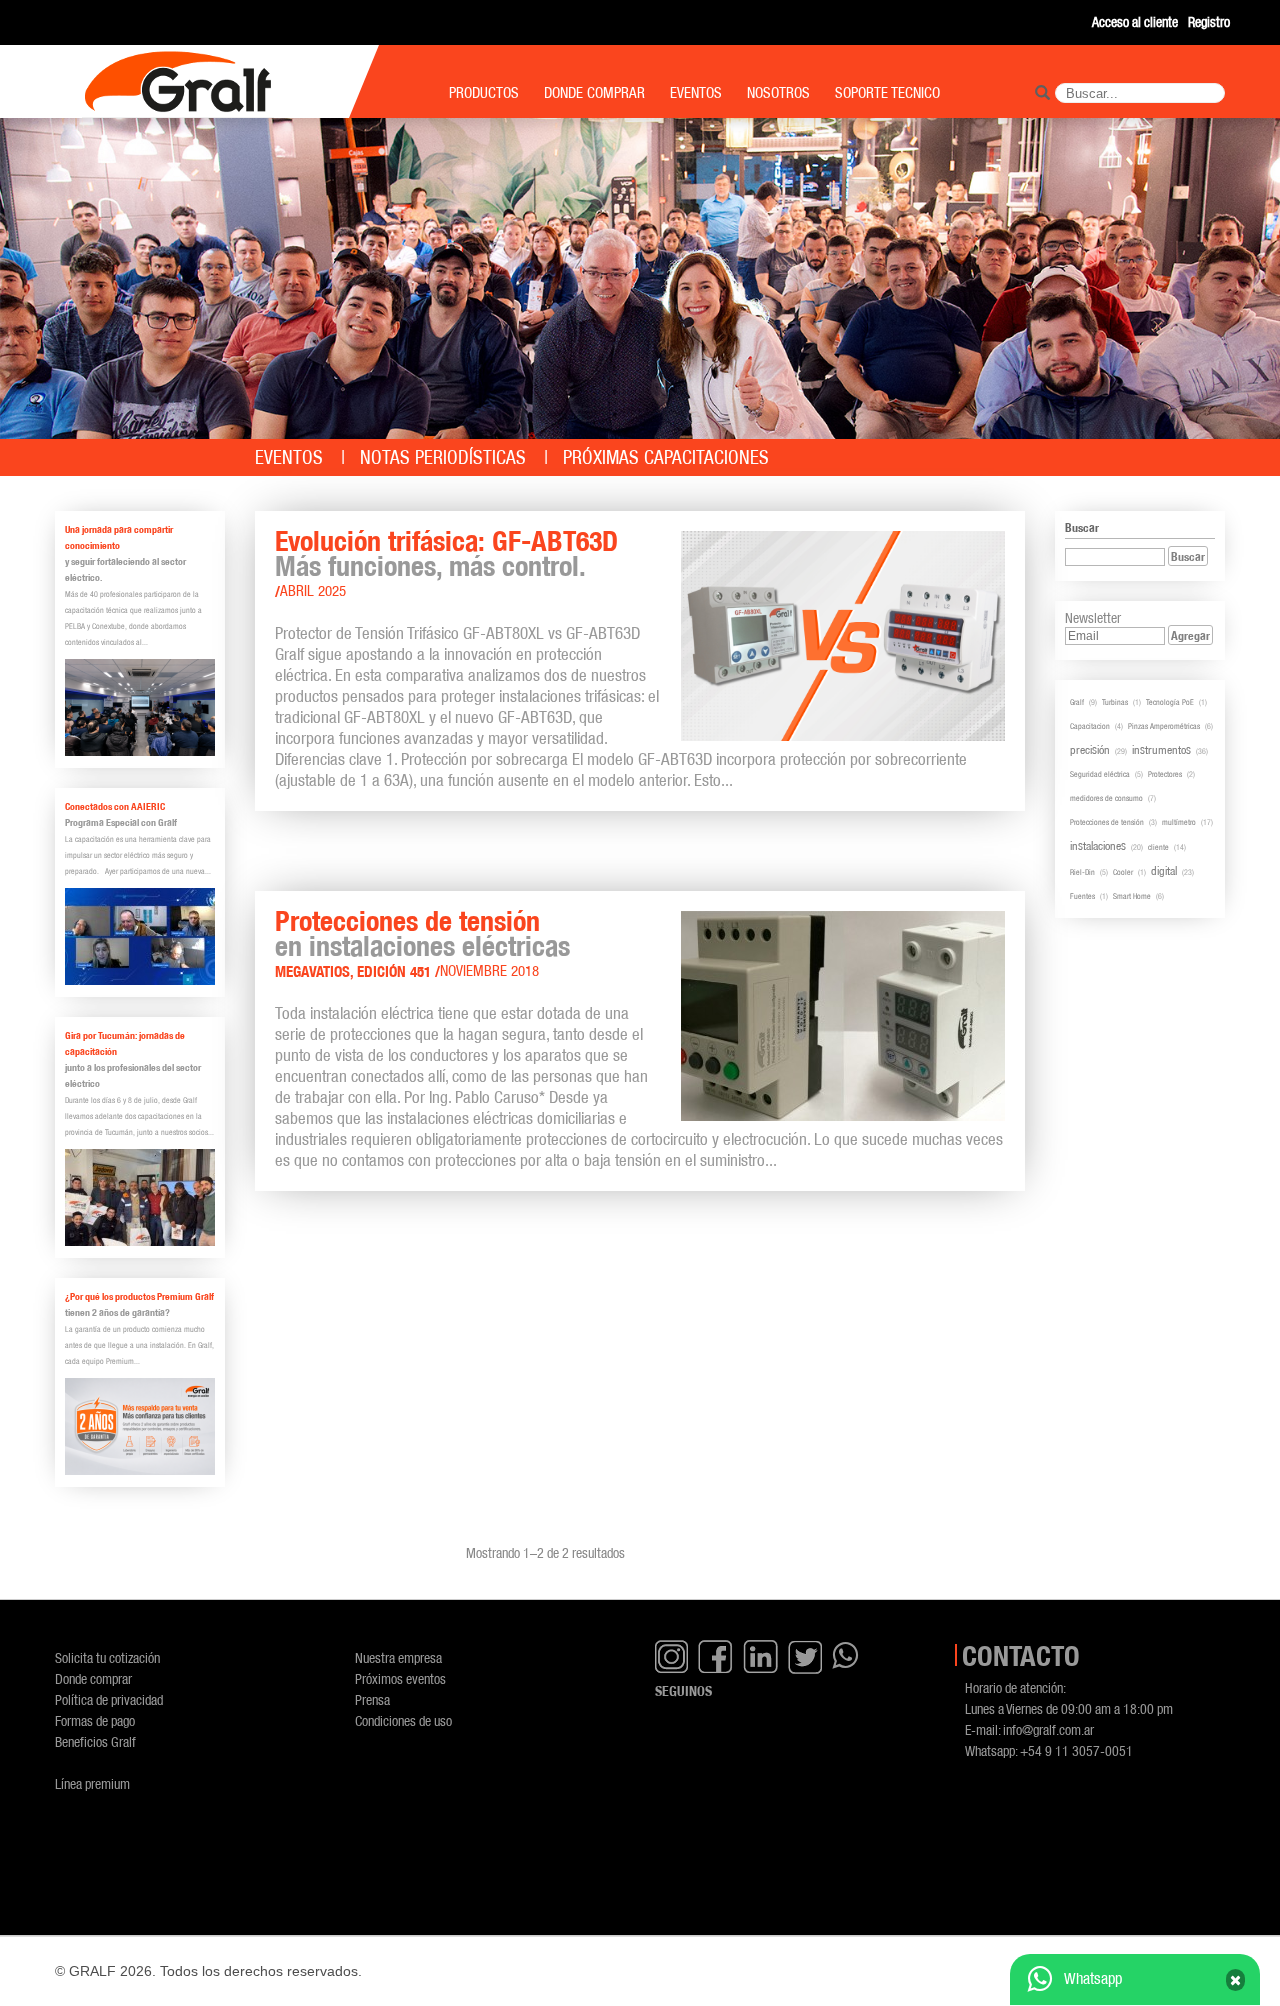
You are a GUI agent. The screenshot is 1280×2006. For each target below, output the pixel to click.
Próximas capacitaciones (666, 457)
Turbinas (1115, 702)
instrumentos (1161, 749)
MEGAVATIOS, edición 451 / (357, 971)
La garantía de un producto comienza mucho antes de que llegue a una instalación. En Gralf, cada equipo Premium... (139, 1345)
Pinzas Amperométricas (1164, 726)
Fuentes (1082, 896)
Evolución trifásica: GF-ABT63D (446, 541)
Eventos (289, 457)
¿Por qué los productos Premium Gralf (139, 1296)
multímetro (1179, 822)
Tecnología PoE (1170, 702)
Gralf (1077, 702)
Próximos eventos (400, 1678)
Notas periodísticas (443, 457)
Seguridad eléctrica (1100, 774)
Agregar (1190, 635)
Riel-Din (1082, 872)
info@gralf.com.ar (1048, 1729)
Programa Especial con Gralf (121, 822)
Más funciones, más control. (430, 566)
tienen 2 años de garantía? (117, 1312)
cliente (1158, 847)
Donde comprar (93, 1678)
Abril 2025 (313, 591)
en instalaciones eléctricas (422, 946)
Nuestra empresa (398, 1657)
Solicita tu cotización (107, 1657)
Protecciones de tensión (407, 921)
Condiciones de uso (403, 1720)
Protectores (1165, 774)
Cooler (1123, 872)
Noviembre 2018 (489, 971)
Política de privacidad (109, 1699)
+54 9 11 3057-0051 (1076, 1750)
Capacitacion (1090, 726)
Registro (1209, 21)
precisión (1090, 749)
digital (1164, 870)
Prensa (372, 1699)
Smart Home (1132, 896)
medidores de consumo (1106, 798)
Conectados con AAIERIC (115, 806)
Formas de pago (95, 1720)
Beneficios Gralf (95, 1741)
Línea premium (92, 1783)
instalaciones (1098, 845)
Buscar (1188, 556)
